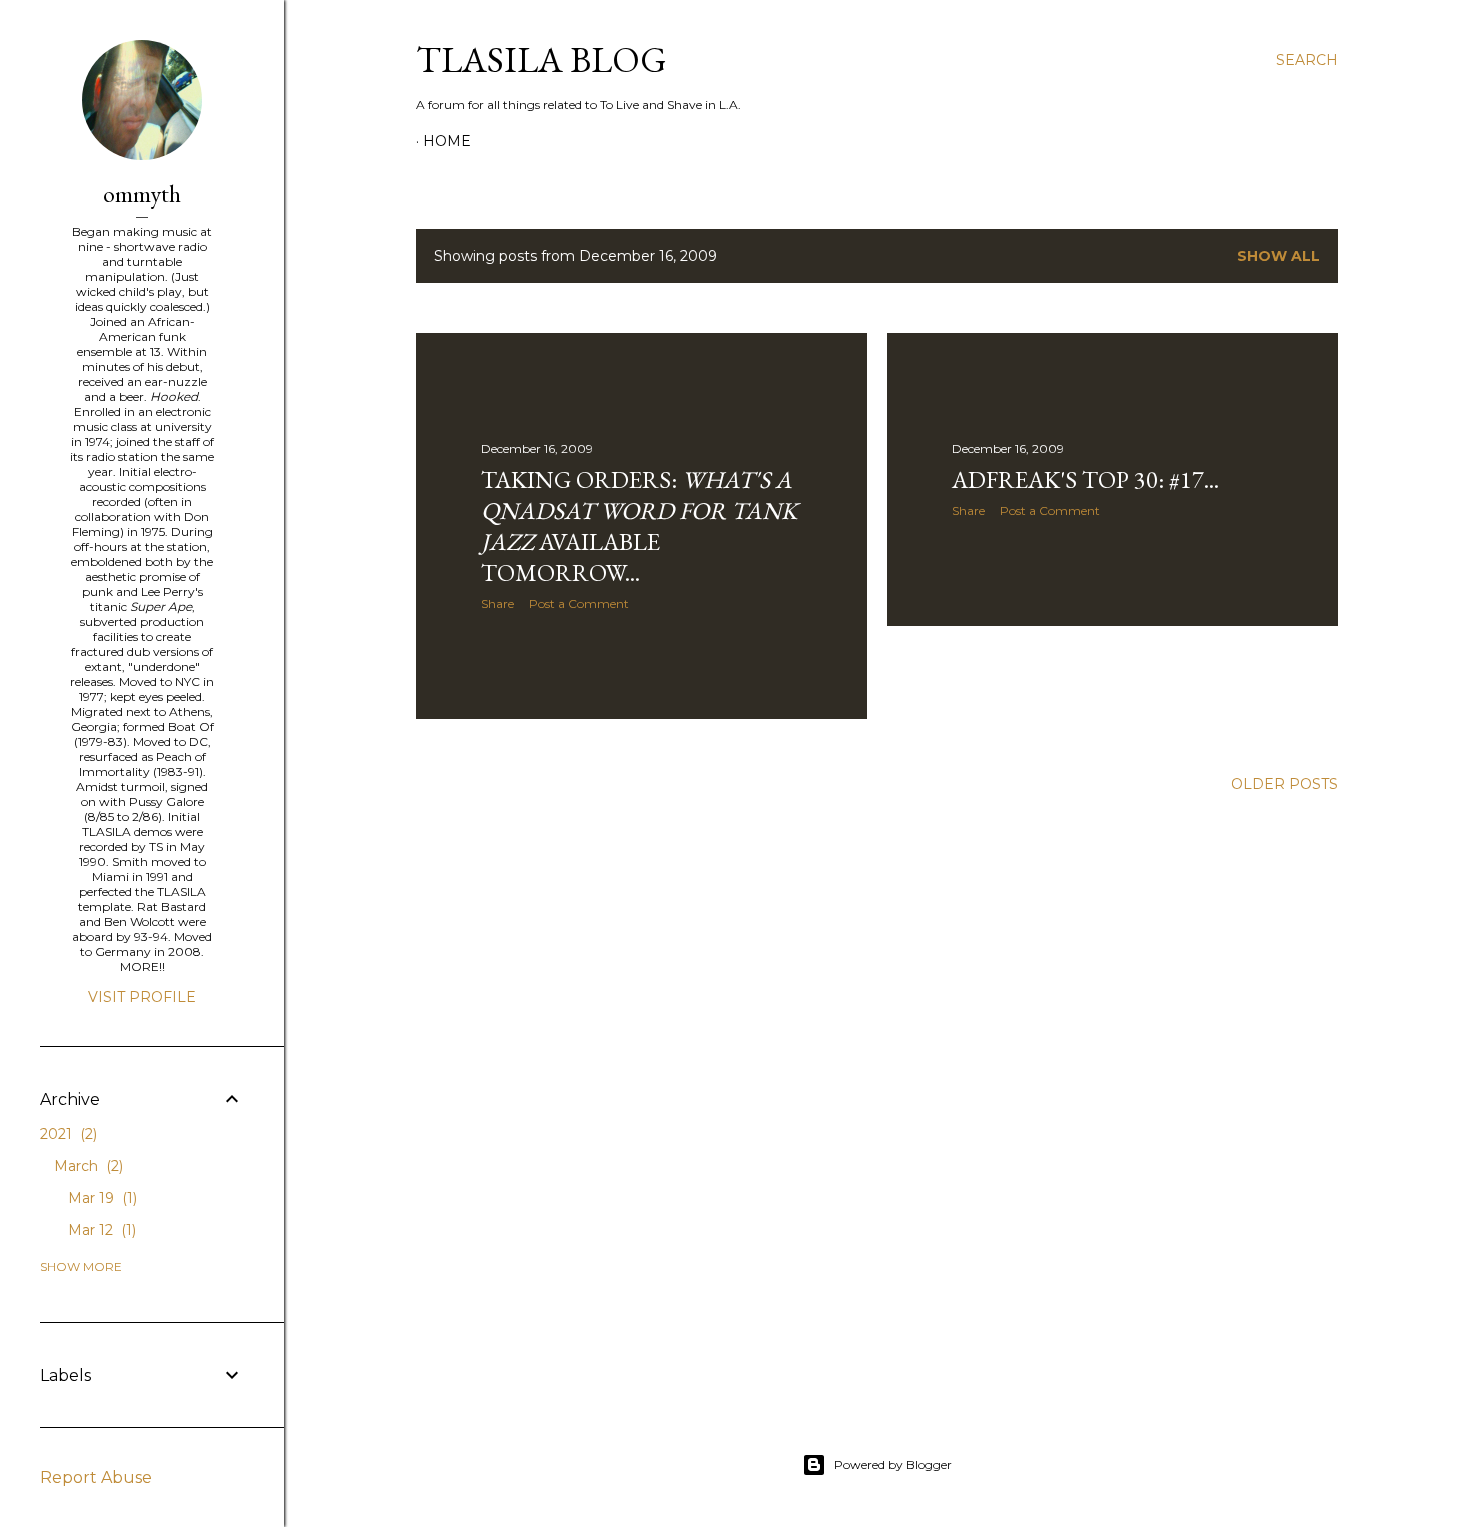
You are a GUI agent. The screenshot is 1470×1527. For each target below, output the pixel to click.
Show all (1278, 256)
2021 (66, 1134)
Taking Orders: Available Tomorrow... (639, 526)
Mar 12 (100, 1230)
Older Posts (1284, 784)
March (86, 1166)
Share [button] (497, 603)
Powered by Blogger (893, 1464)
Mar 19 (100, 1198)
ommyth (142, 193)
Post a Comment (579, 603)
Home (447, 141)
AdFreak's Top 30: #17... (1085, 479)
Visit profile (142, 997)
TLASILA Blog (541, 59)
